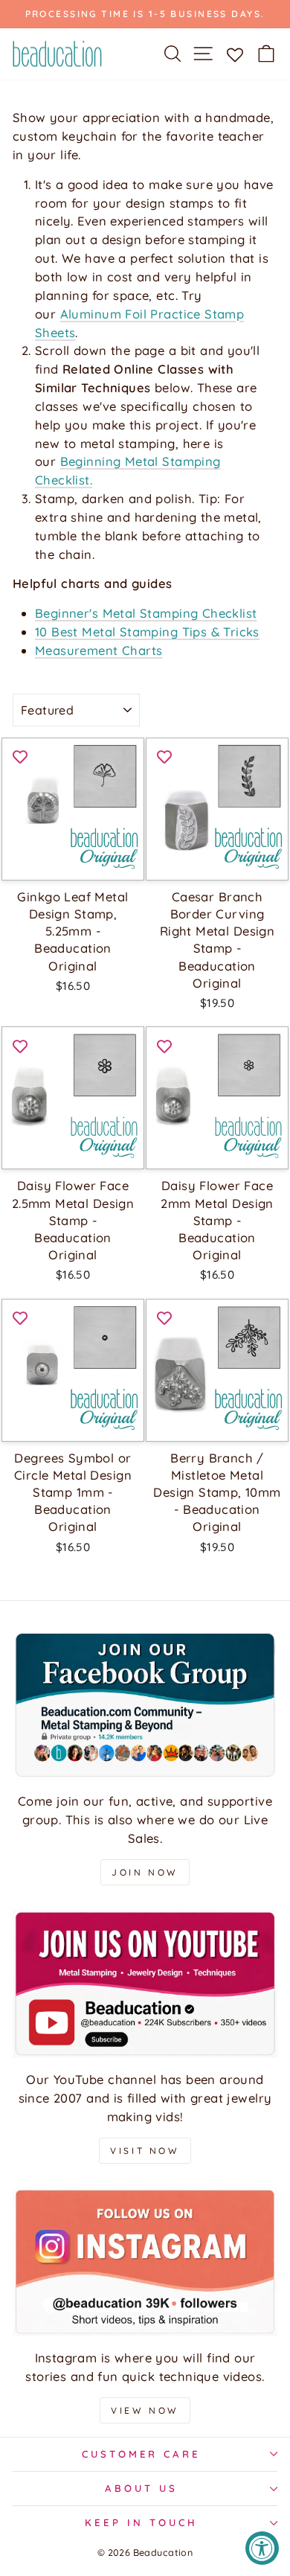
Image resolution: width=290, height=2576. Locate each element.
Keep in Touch (141, 2522)
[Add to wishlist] (20, 756)
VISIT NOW (145, 2151)
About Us (141, 2488)
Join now (145, 1872)
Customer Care (142, 2454)
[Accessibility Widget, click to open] (262, 2548)
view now (145, 2410)
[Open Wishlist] (235, 54)
